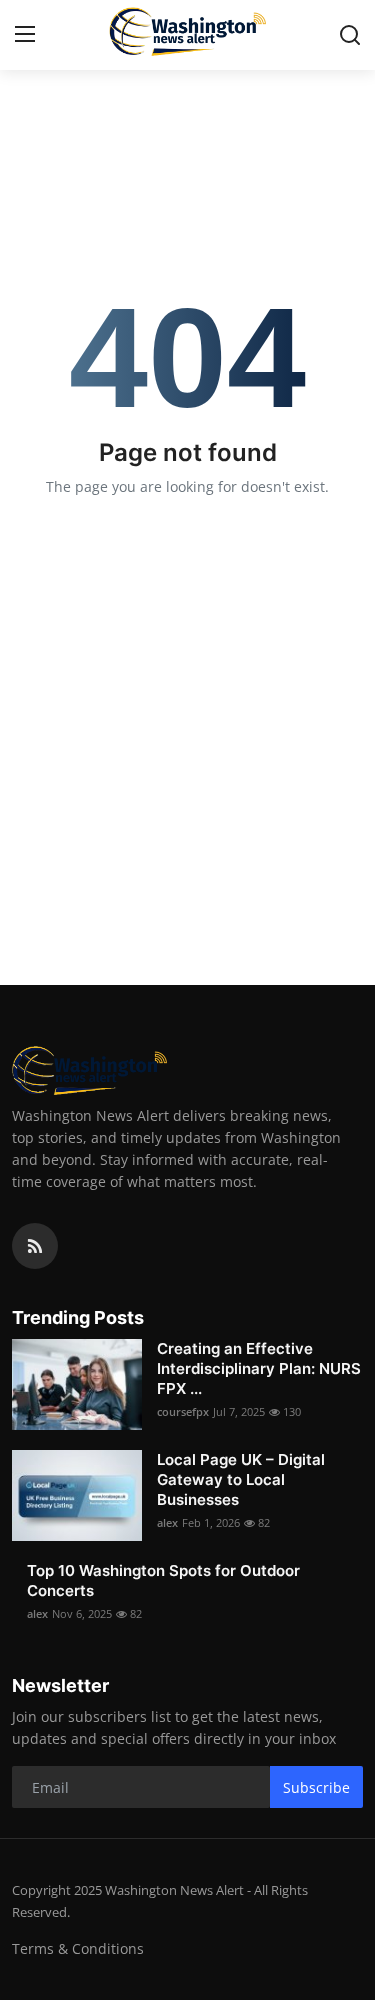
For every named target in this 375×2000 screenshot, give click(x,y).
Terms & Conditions (78, 1948)
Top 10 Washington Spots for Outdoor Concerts (163, 1580)
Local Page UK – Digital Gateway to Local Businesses (241, 1479)
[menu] (25, 35)
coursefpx (183, 1411)
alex (167, 1522)
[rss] (35, 1246)
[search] (350, 35)
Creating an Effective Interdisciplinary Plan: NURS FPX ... (259, 1368)
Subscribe (316, 1787)
